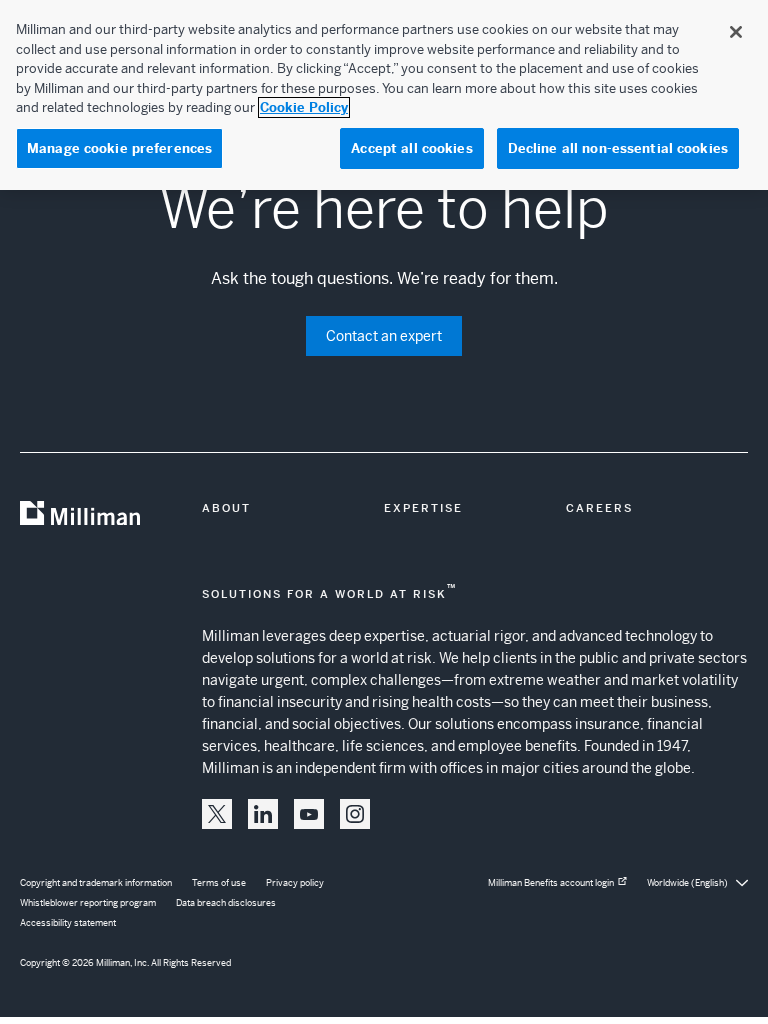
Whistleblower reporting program (88, 903)
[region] (384, 95)
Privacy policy (295, 883)
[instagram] (355, 814)
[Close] (736, 32)
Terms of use (219, 883)
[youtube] (309, 814)
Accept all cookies (411, 148)
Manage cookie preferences (119, 148)
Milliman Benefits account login (551, 883)
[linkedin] (263, 814)
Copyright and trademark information (96, 883)
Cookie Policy (304, 107)
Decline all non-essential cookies (618, 148)
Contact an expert (384, 336)
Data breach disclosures (226, 903)
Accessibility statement (68, 923)
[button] (217, 814)
